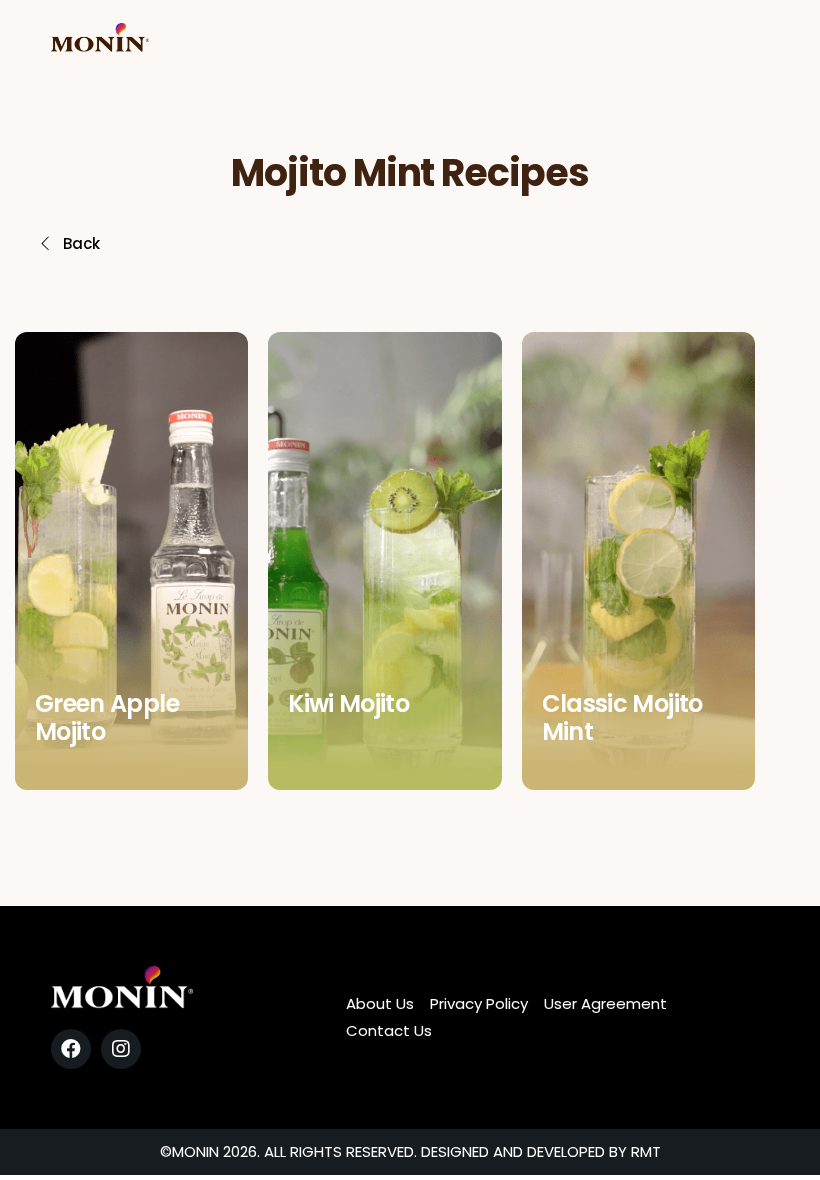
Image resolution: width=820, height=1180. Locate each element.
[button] (69, 244)
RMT (646, 1151)
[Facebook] (71, 1049)
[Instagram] (121, 1049)
